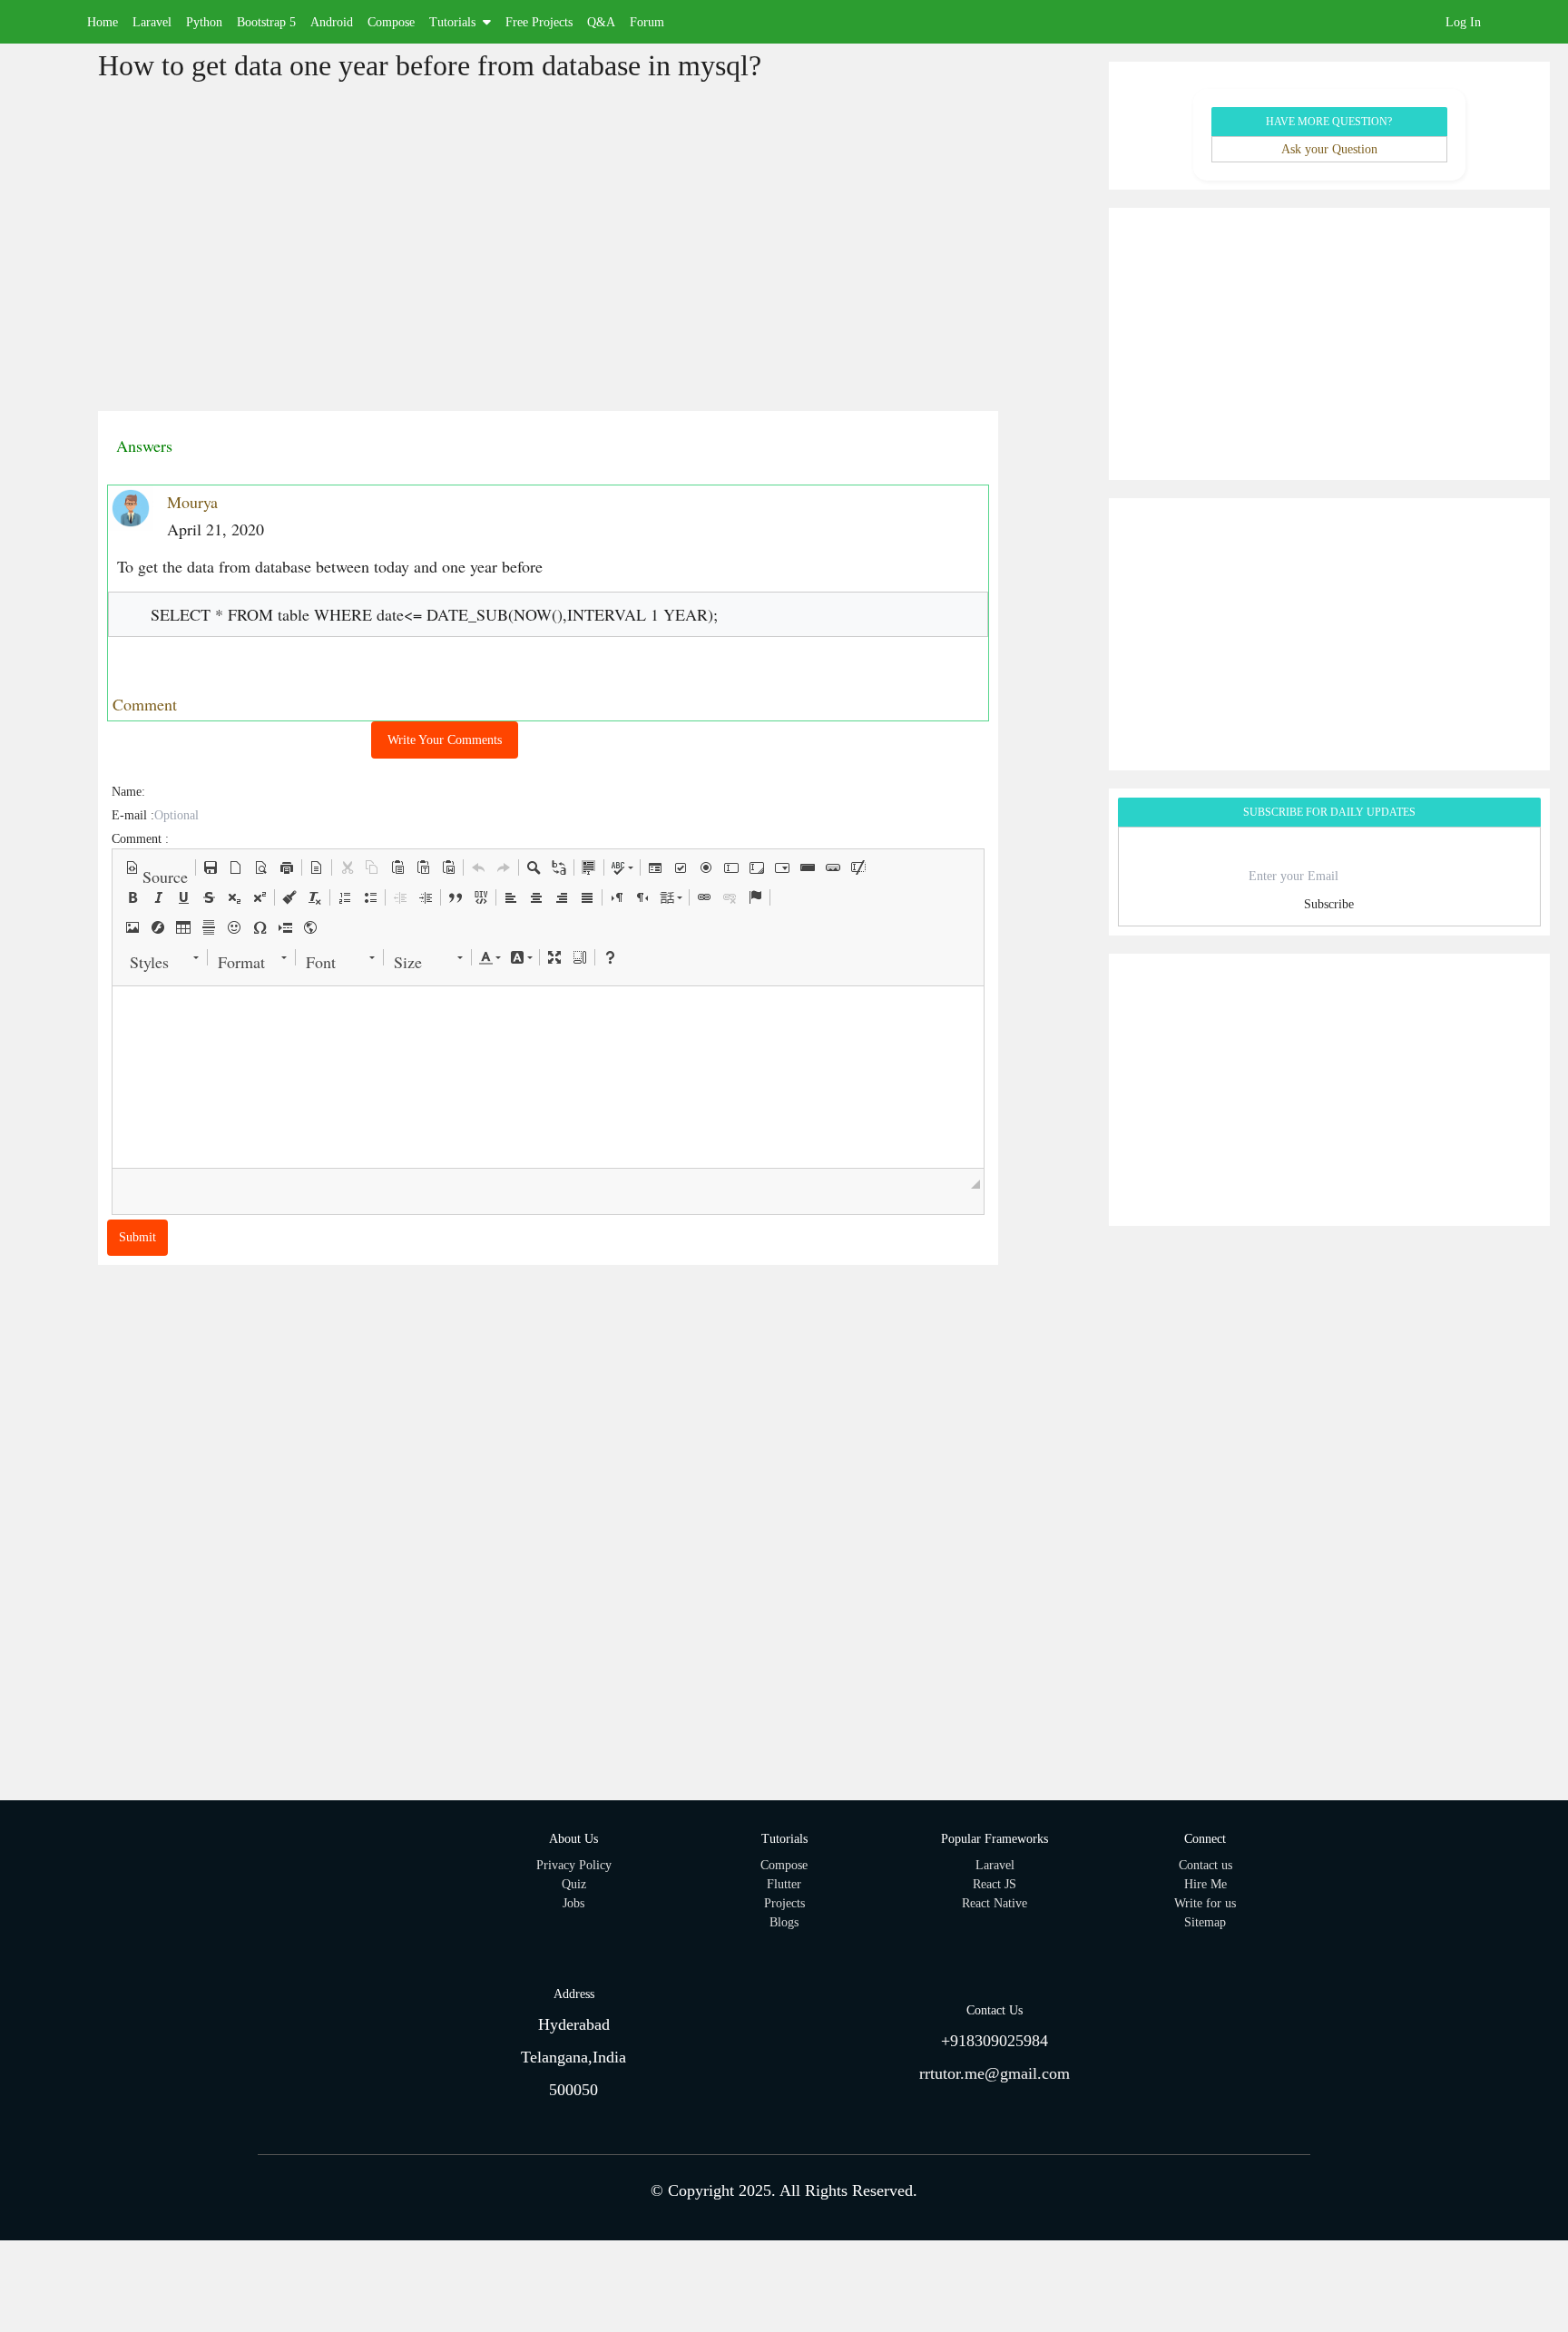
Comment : (140, 839)
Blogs (784, 1922)
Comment (145, 704)
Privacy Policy (574, 1865)
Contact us (1205, 1865)
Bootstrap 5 (266, 22)
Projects (784, 1903)
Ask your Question (1329, 149)
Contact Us (995, 2010)
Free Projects (539, 22)
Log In (1463, 22)
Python (204, 22)
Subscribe (1329, 904)
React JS (995, 1884)
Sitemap (1205, 1922)
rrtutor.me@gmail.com (995, 2073)
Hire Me (1205, 1884)
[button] (157, 867)
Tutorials (452, 22)
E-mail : (133, 815)
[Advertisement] (234, 251)
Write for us (1205, 1903)
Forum (647, 22)
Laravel (152, 22)
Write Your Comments (445, 740)
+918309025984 (995, 2041)
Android (332, 22)
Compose (391, 22)
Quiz (574, 1884)
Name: (128, 792)
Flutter (784, 1884)
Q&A (601, 22)
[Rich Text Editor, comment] (549, 1077)
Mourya (192, 502)
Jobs (573, 1903)
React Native (995, 1903)
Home (103, 22)
